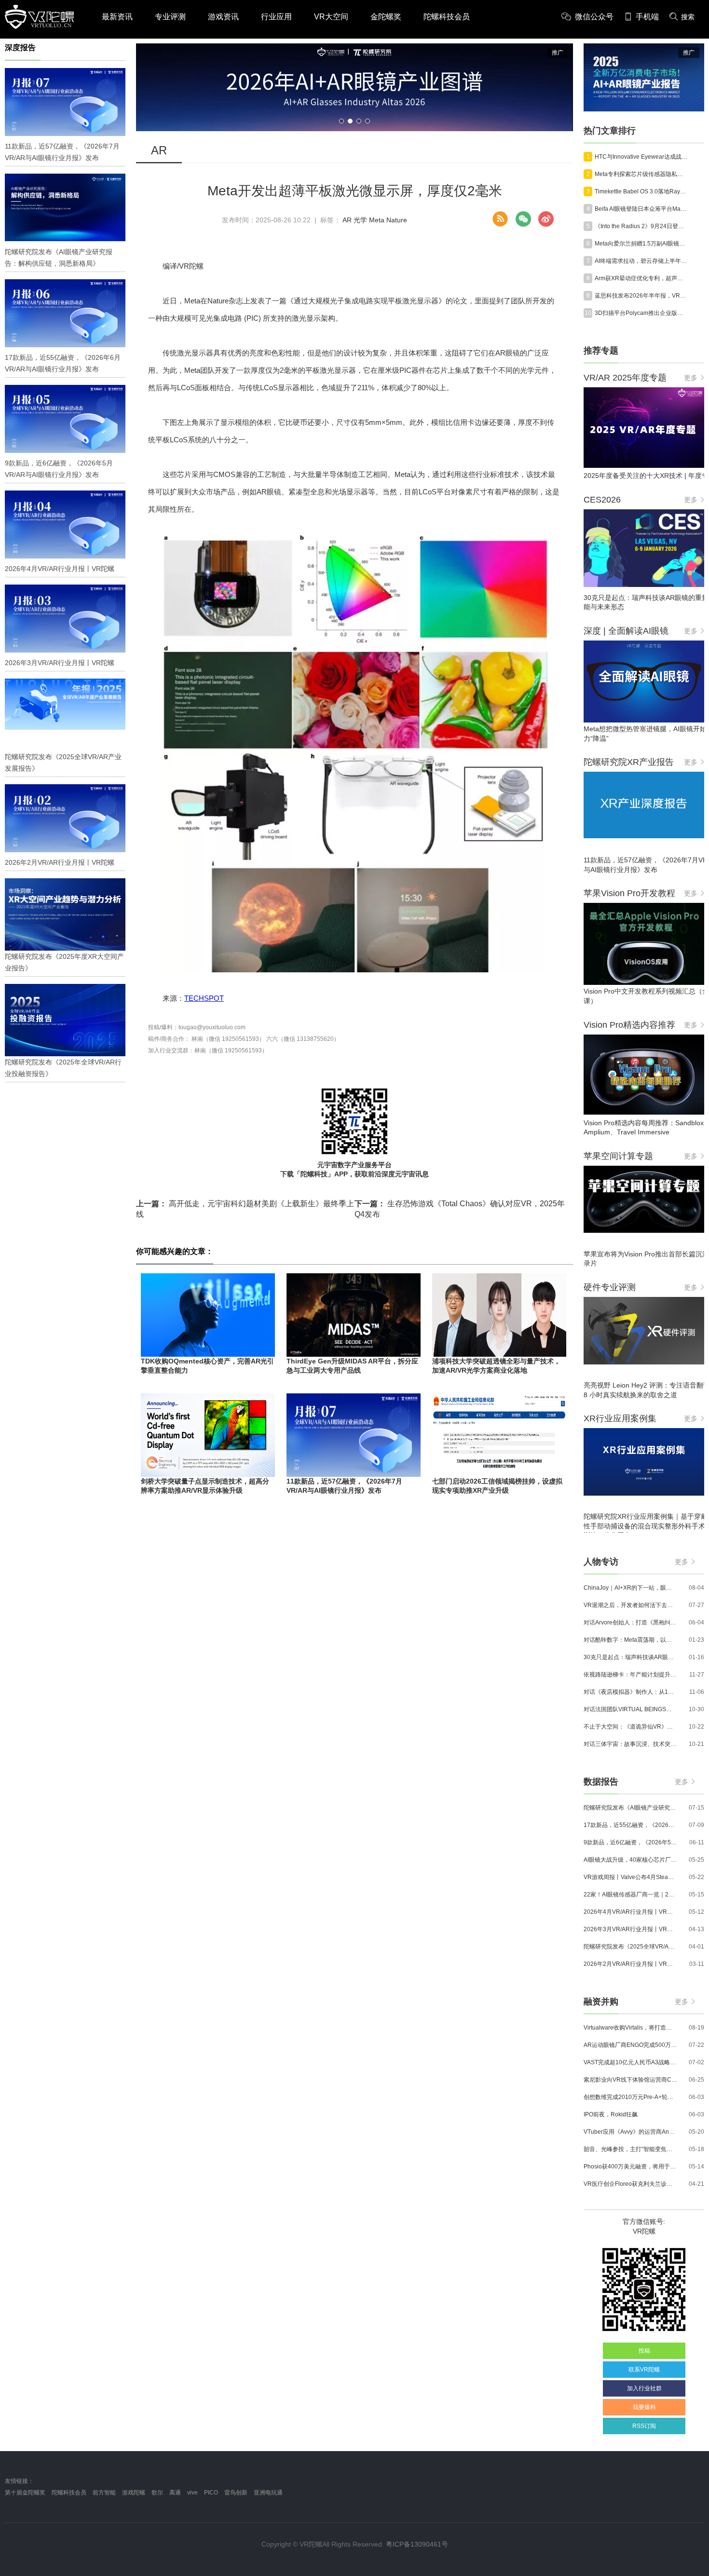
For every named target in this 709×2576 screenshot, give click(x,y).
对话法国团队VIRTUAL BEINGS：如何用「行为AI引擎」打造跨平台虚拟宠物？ (630, 1709)
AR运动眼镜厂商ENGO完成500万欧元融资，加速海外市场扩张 (630, 2045)
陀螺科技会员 (447, 17)
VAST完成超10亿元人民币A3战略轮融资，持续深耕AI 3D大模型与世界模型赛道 (630, 2062)
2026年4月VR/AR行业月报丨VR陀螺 (630, 1912)
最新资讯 (117, 17)
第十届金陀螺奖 (25, 2493)
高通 (175, 2493)
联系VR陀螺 (644, 2370)
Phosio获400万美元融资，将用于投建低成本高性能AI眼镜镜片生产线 (630, 2167)
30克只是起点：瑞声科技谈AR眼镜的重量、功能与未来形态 (630, 1657)
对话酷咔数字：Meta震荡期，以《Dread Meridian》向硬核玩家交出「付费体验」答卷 (630, 1640)
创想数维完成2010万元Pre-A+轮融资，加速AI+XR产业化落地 (630, 2097)
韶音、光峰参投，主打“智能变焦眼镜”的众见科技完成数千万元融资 (630, 2149)
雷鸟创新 (236, 2493)
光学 (360, 220)
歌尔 (157, 2493)
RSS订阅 (644, 2426)
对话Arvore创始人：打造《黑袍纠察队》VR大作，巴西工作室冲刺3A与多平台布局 (630, 1622)
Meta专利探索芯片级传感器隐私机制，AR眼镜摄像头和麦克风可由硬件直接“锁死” (641, 174)
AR (347, 220)
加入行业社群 (644, 2388)
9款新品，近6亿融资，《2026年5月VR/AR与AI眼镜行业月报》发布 (630, 1842)
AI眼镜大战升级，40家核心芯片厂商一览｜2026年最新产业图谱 (630, 1860)
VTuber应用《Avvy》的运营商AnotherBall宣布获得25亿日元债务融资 (630, 2132)
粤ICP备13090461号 (417, 2544)
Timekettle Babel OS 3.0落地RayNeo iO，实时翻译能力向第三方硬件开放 (641, 191)
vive (192, 2493)
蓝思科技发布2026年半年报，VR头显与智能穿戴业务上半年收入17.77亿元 (641, 296)
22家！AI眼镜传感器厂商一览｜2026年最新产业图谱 (630, 1895)
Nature (397, 220)
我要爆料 (644, 2407)
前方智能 (104, 2493)
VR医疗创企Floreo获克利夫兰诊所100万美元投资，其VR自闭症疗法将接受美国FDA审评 (630, 2184)
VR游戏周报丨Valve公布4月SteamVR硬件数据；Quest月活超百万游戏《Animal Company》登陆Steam (630, 1877)
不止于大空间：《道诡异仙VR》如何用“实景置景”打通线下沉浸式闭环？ (630, 1727)
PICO (211, 2493)
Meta (377, 220)
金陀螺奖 (386, 17)
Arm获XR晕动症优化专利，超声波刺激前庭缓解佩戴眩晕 (641, 278)
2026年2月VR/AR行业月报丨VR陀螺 (630, 1964)
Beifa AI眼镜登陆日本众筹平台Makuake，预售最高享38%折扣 (641, 209)
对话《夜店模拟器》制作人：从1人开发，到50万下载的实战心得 (630, 1692)
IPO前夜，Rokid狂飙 (611, 2114)
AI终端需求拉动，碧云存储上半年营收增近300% (641, 261)
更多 (691, 378)
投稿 (644, 2351)
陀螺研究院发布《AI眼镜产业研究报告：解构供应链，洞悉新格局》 (630, 1808)
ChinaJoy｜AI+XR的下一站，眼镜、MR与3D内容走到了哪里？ (630, 1588)
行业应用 (276, 17)
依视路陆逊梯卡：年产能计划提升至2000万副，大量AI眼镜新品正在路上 (630, 1675)
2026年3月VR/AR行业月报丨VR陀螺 (630, 1929)
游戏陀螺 (134, 2493)
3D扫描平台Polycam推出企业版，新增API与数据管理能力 (641, 313)
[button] (341, 121)
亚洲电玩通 (268, 2493)
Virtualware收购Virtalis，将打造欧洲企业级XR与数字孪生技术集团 (630, 2028)
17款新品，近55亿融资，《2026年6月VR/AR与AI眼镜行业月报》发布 (630, 1825)
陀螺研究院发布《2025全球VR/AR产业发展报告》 (630, 1947)
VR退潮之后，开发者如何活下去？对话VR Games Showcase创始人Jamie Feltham (630, 1605)
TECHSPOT (204, 998)
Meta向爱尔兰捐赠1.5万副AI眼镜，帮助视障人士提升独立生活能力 (641, 244)
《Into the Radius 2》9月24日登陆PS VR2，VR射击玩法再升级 (641, 226)
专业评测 (170, 17)
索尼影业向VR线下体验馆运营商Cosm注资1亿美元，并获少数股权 (630, 2080)
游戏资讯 (223, 17)
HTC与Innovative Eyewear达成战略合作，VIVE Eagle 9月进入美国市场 (641, 157)
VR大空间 (331, 17)
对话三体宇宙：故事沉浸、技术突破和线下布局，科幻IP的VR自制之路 (630, 1744)
